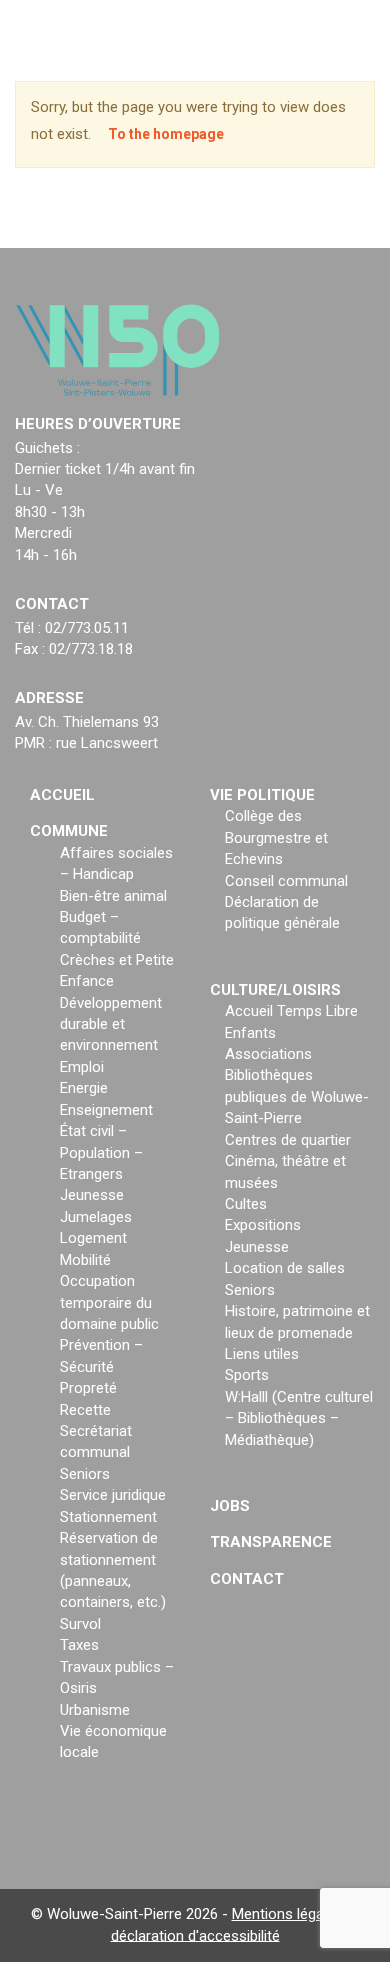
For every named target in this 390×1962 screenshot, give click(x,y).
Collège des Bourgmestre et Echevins (276, 837)
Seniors (85, 1474)
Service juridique (113, 1495)
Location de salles (285, 1268)
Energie (84, 1088)
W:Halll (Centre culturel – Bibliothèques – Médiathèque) (299, 1418)
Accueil (62, 795)
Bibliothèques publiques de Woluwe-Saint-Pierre (297, 1096)
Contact (247, 1579)
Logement (93, 1238)
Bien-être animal (113, 896)
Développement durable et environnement (111, 1024)
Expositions (263, 1225)
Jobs (230, 1506)
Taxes (79, 1645)
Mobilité (85, 1260)
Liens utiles (262, 1354)
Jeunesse (92, 1195)
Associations (268, 1054)
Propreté (88, 1388)
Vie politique (262, 795)
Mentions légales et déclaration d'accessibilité (235, 1924)
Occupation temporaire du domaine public (109, 1302)
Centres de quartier (288, 1140)
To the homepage (166, 134)
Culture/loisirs (275, 990)
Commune (69, 831)
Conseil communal (286, 881)
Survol (80, 1624)
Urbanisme (95, 1710)
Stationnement (108, 1517)
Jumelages (96, 1217)
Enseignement (106, 1110)
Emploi (82, 1067)
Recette (85, 1410)
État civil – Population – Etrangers (101, 1152)
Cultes (246, 1204)
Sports (247, 1375)
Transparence (271, 1542)
